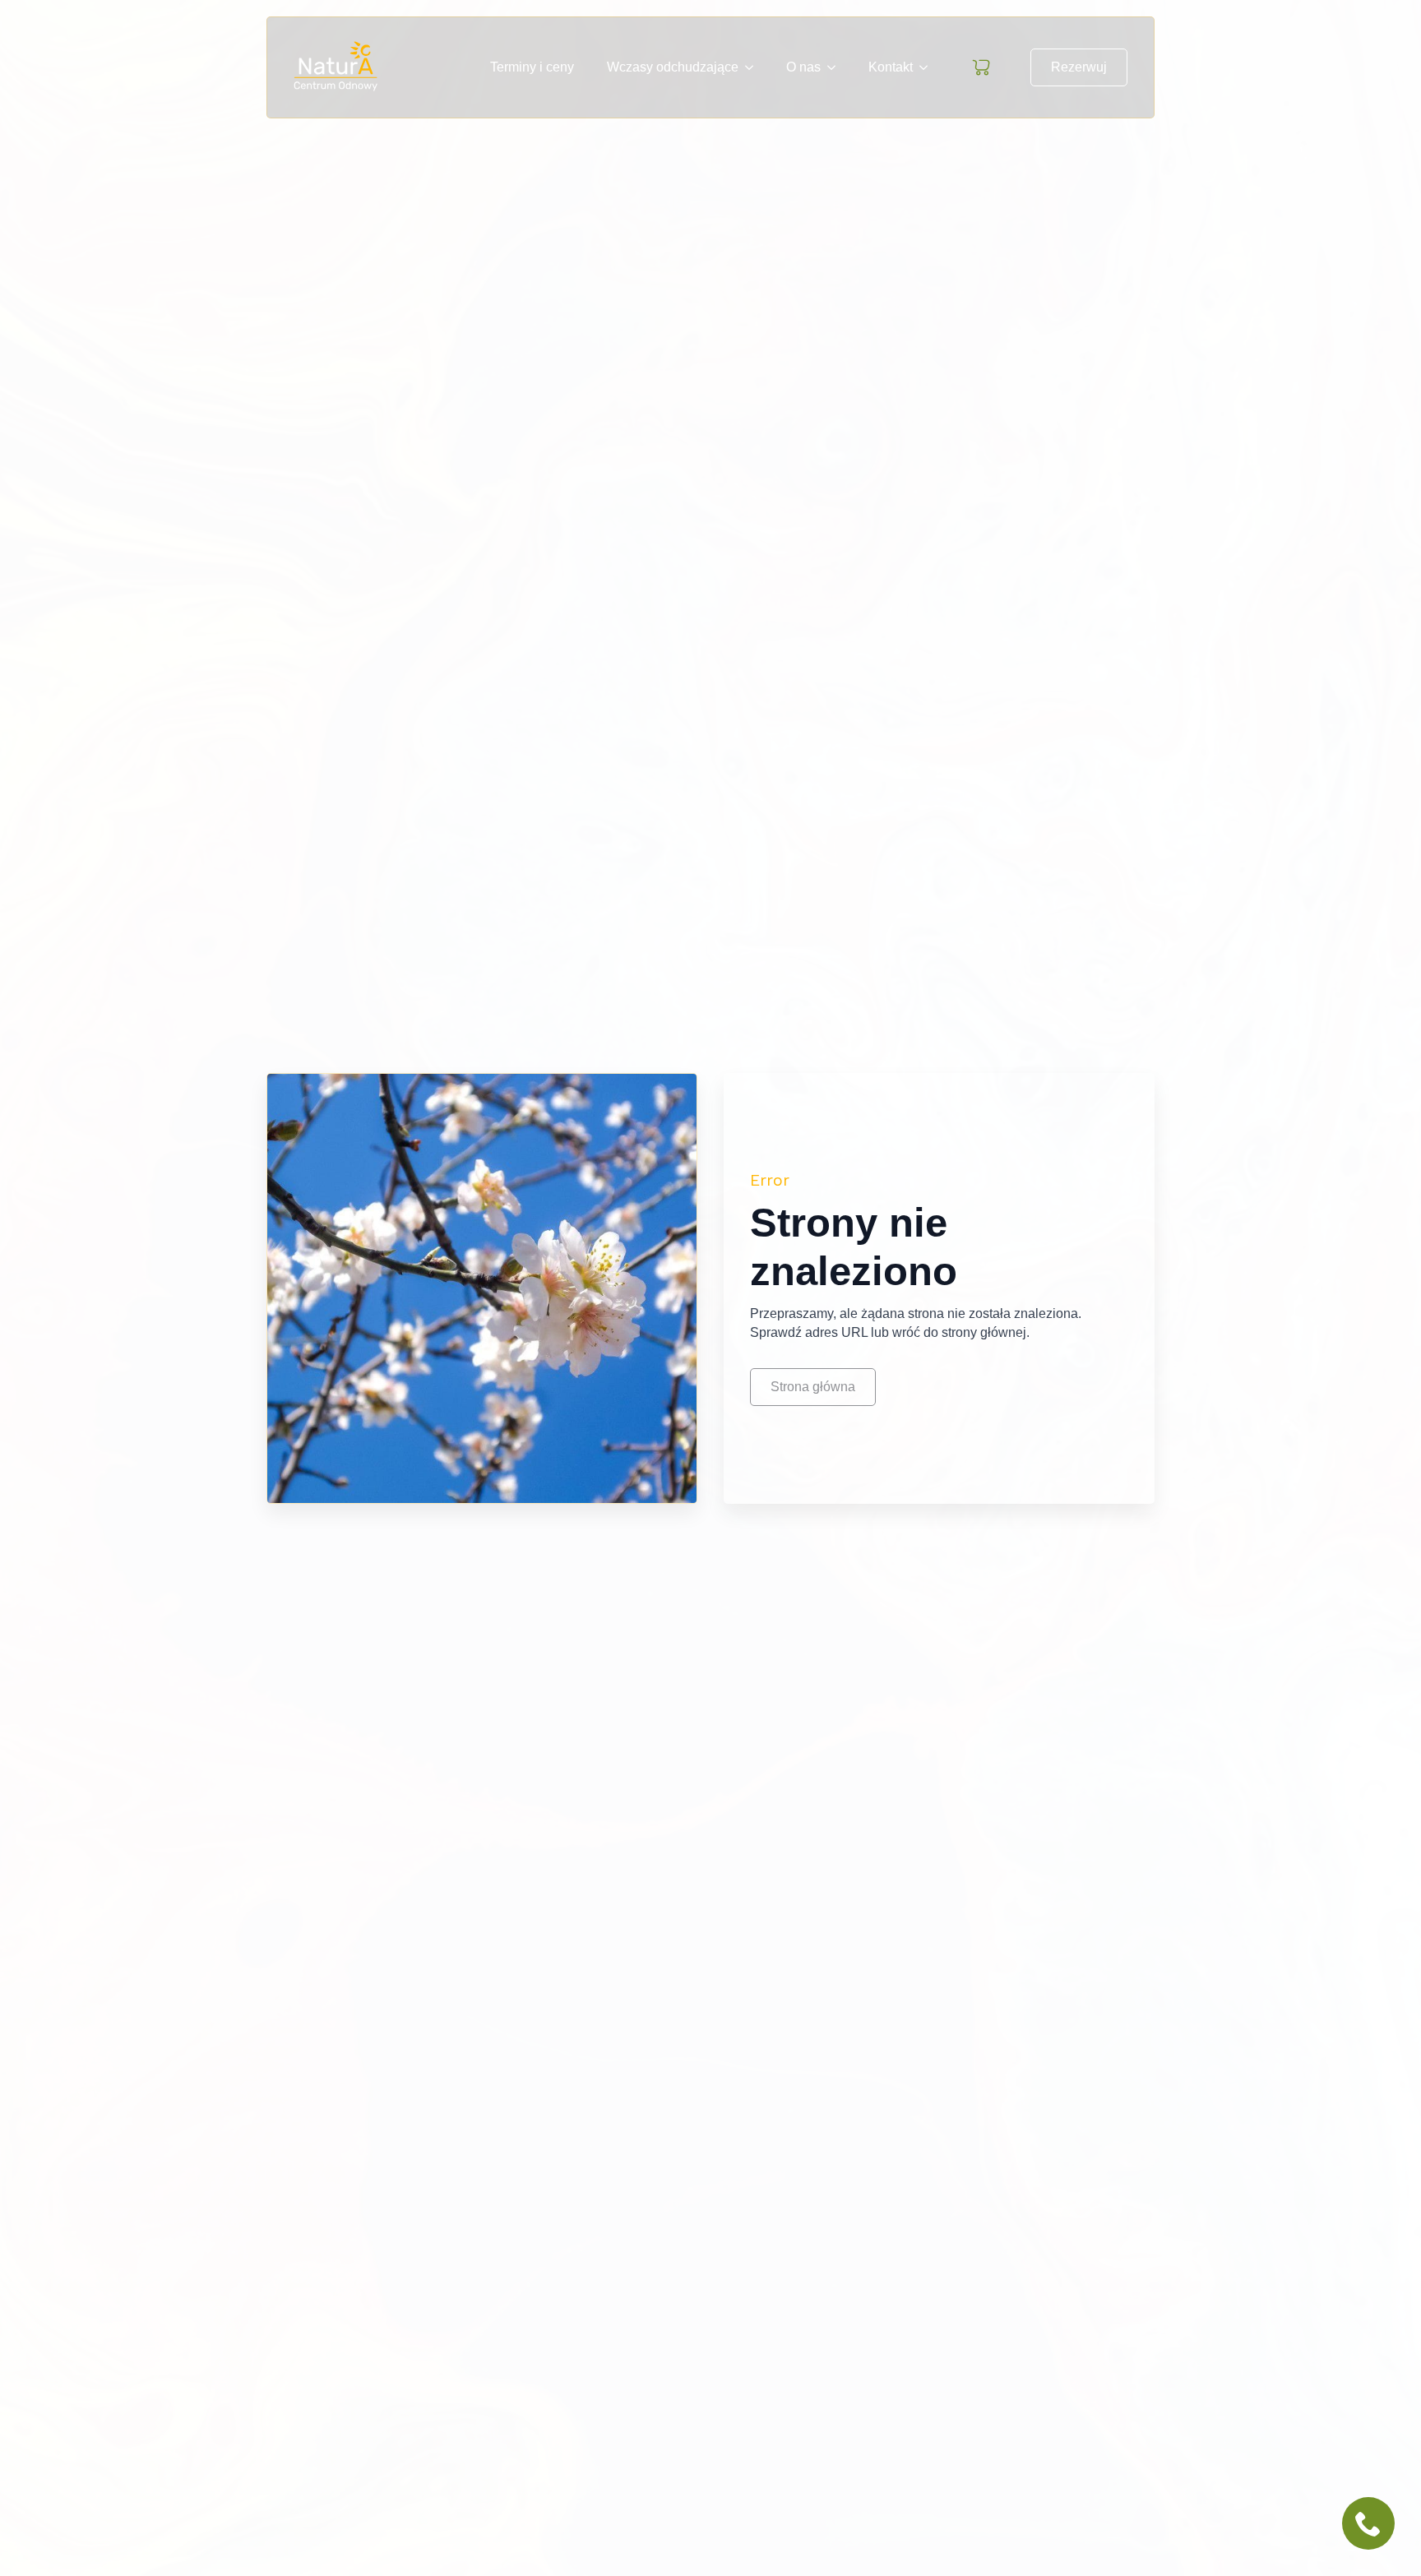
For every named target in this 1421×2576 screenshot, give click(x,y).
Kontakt (891, 67)
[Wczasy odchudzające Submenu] (754, 67)
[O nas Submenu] (836, 67)
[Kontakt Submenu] (928, 67)
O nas (803, 67)
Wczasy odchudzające (673, 67)
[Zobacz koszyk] (981, 67)
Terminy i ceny (532, 67)
